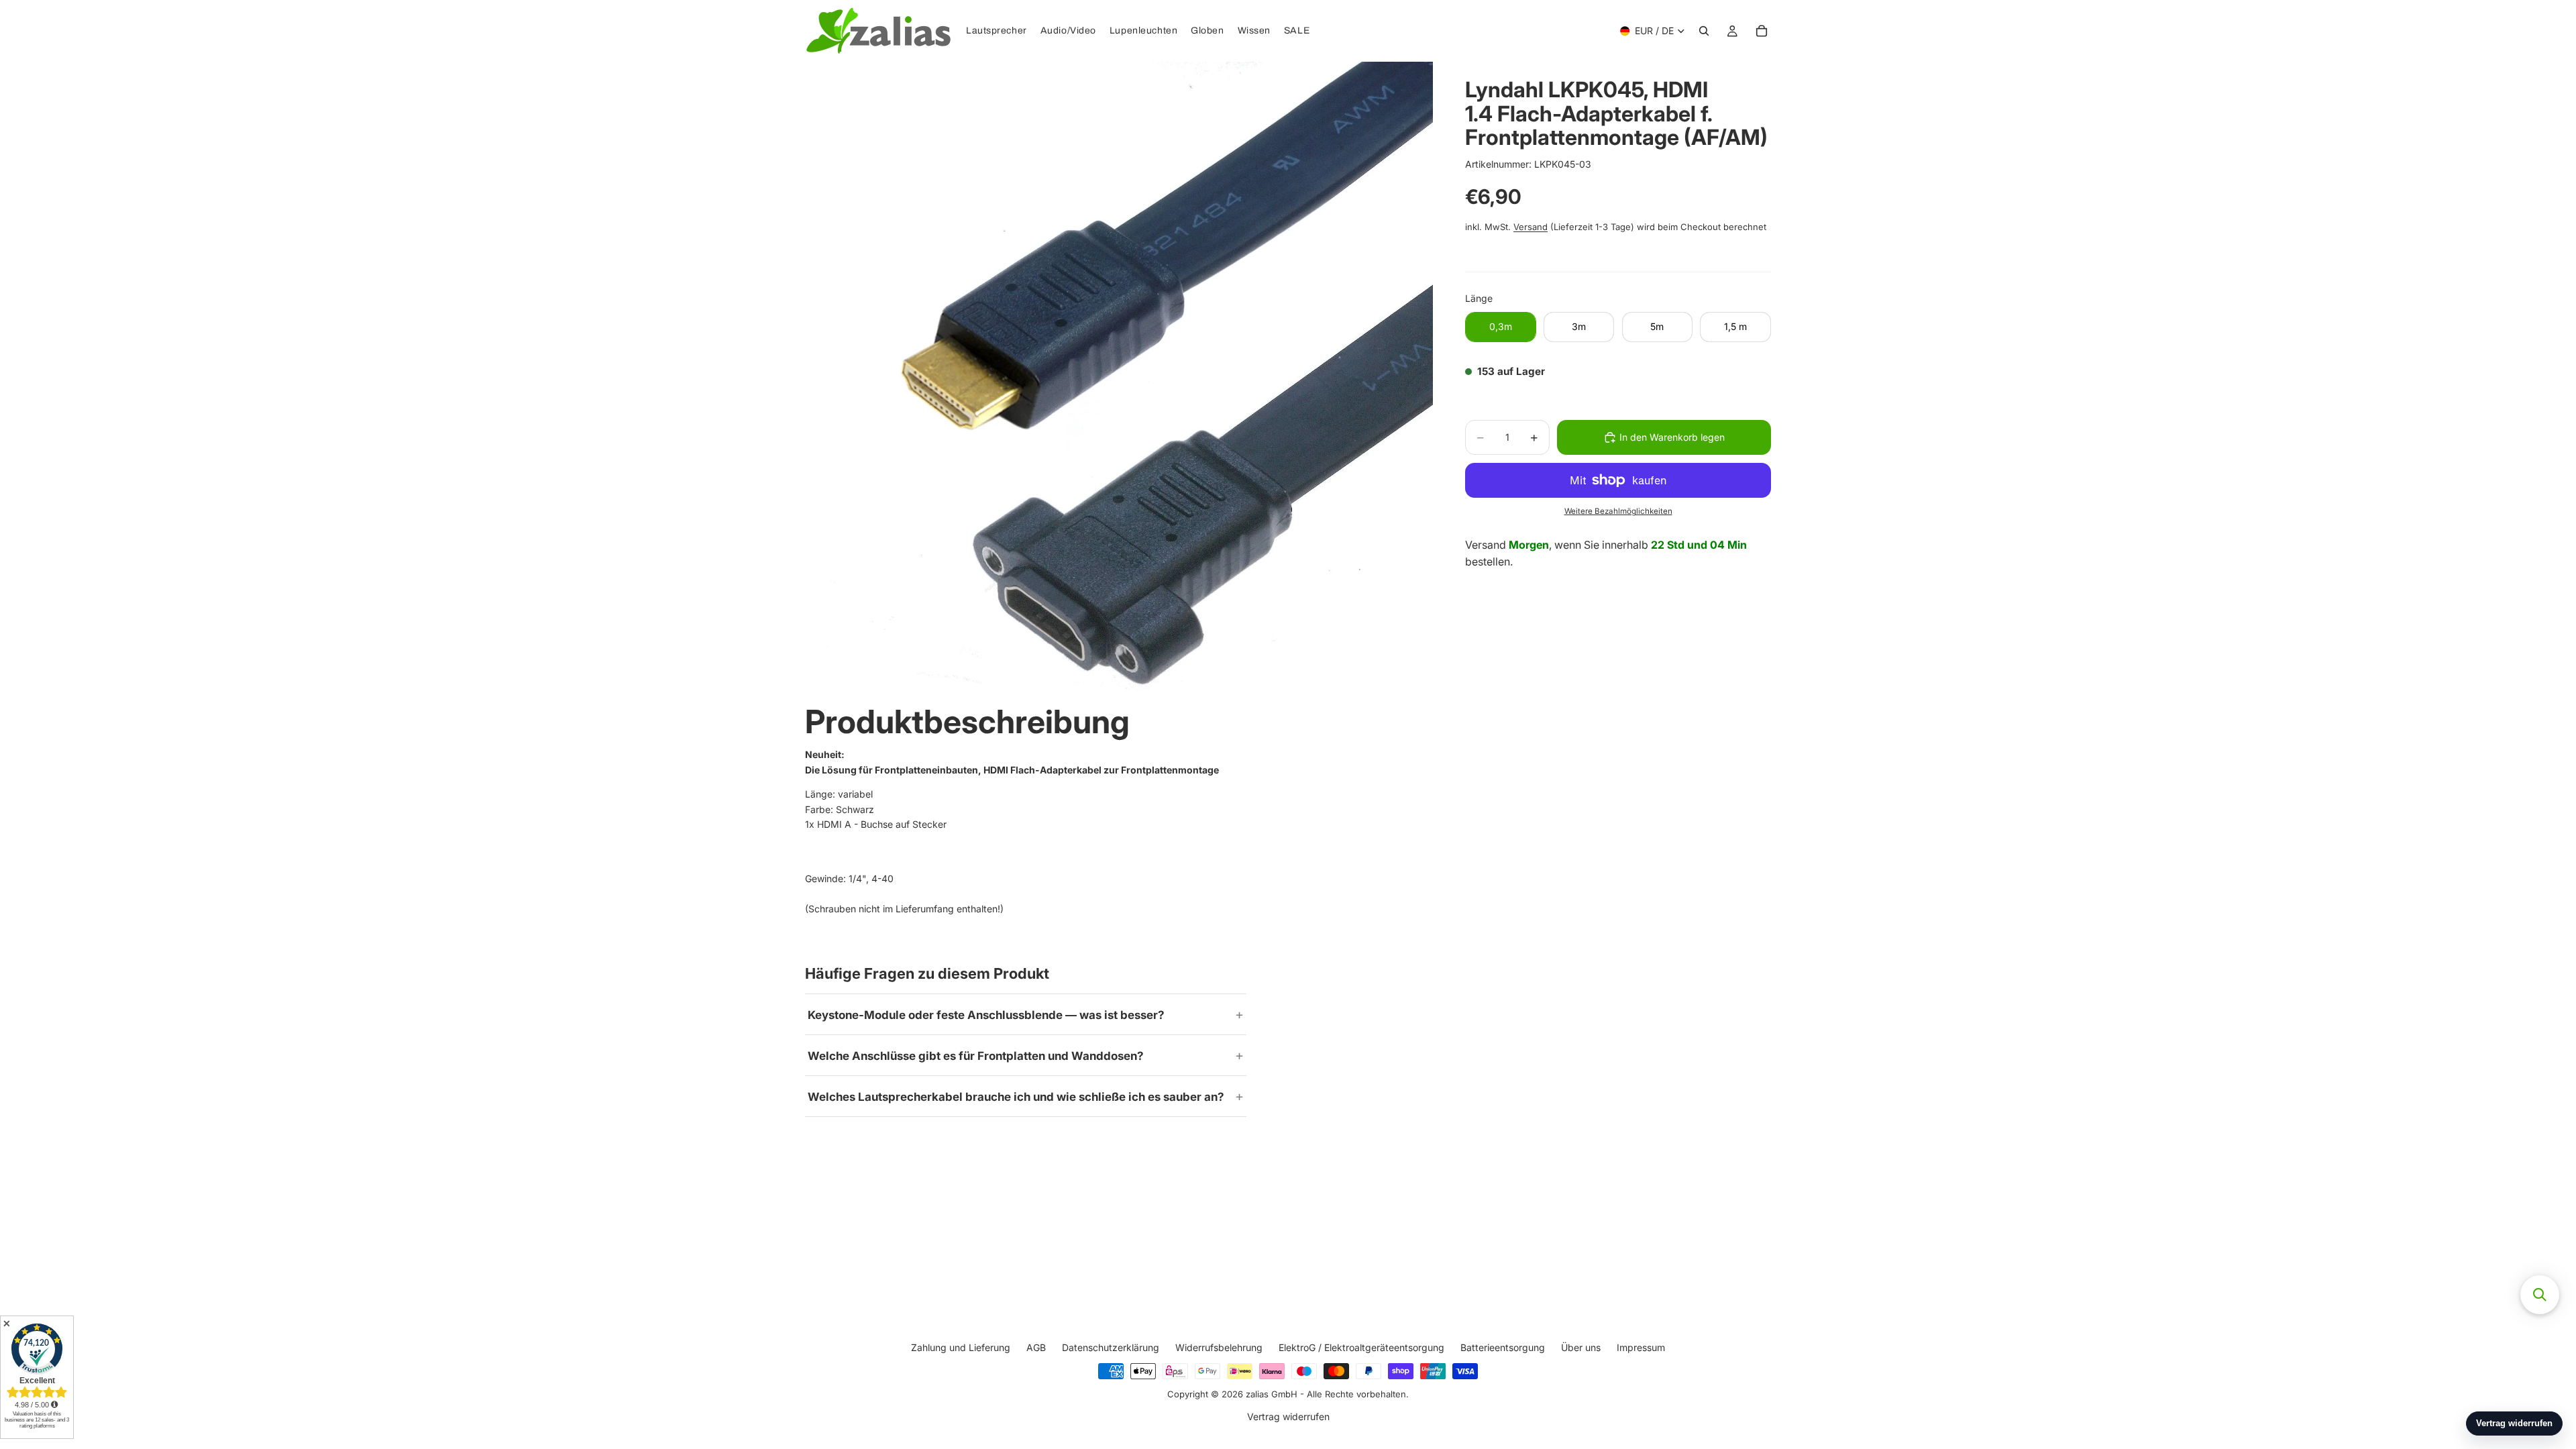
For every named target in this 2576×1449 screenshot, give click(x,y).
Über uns (1581, 1347)
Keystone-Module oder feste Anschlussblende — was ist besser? (986, 1015)
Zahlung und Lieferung (961, 1347)
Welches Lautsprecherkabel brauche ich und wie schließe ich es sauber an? (1016, 1097)
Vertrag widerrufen (1288, 1417)
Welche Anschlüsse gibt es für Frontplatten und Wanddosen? (976, 1056)
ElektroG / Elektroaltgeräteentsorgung (1361, 1347)
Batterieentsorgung (1503, 1347)
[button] (2540, 1295)
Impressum (1641, 1347)
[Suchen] (1704, 31)
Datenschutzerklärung (1111, 1347)
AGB (1036, 1347)
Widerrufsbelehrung (1219, 1347)
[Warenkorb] (1762, 31)
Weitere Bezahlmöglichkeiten (1618, 511)
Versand (1531, 227)
